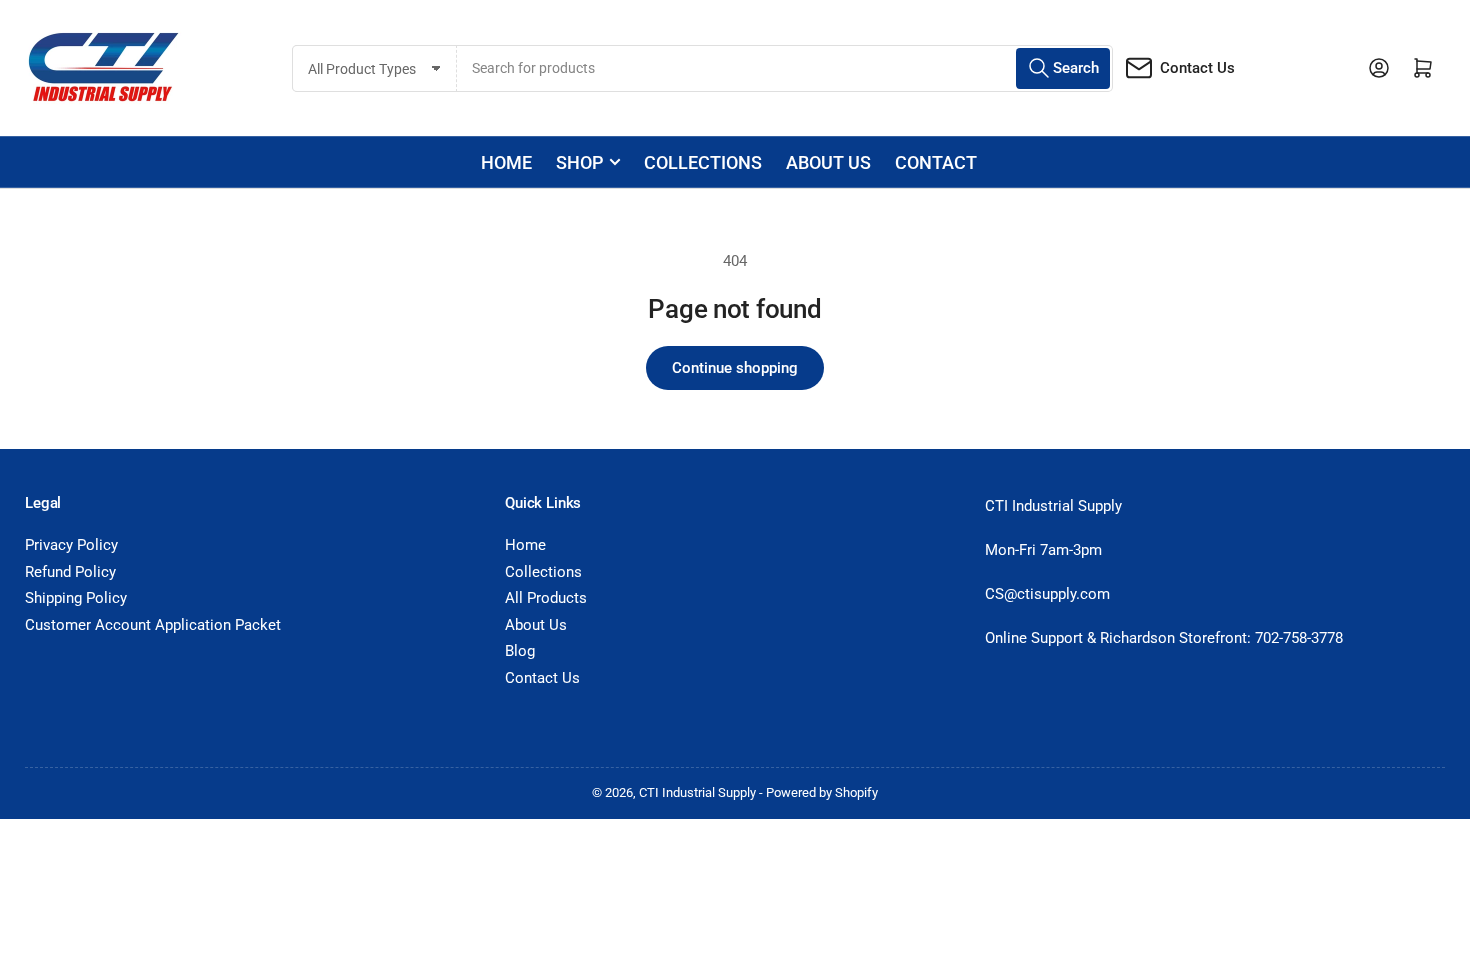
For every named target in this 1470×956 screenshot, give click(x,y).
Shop (579, 162)
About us (828, 162)
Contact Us (1197, 68)
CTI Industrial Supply (697, 792)
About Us (536, 625)
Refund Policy (70, 572)
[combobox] (785, 68)
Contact (936, 162)
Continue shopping (735, 368)
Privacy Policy (71, 545)
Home (506, 162)
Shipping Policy (76, 598)
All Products (546, 598)
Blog (520, 651)
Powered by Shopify (822, 792)
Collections (703, 162)
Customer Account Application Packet (153, 625)
